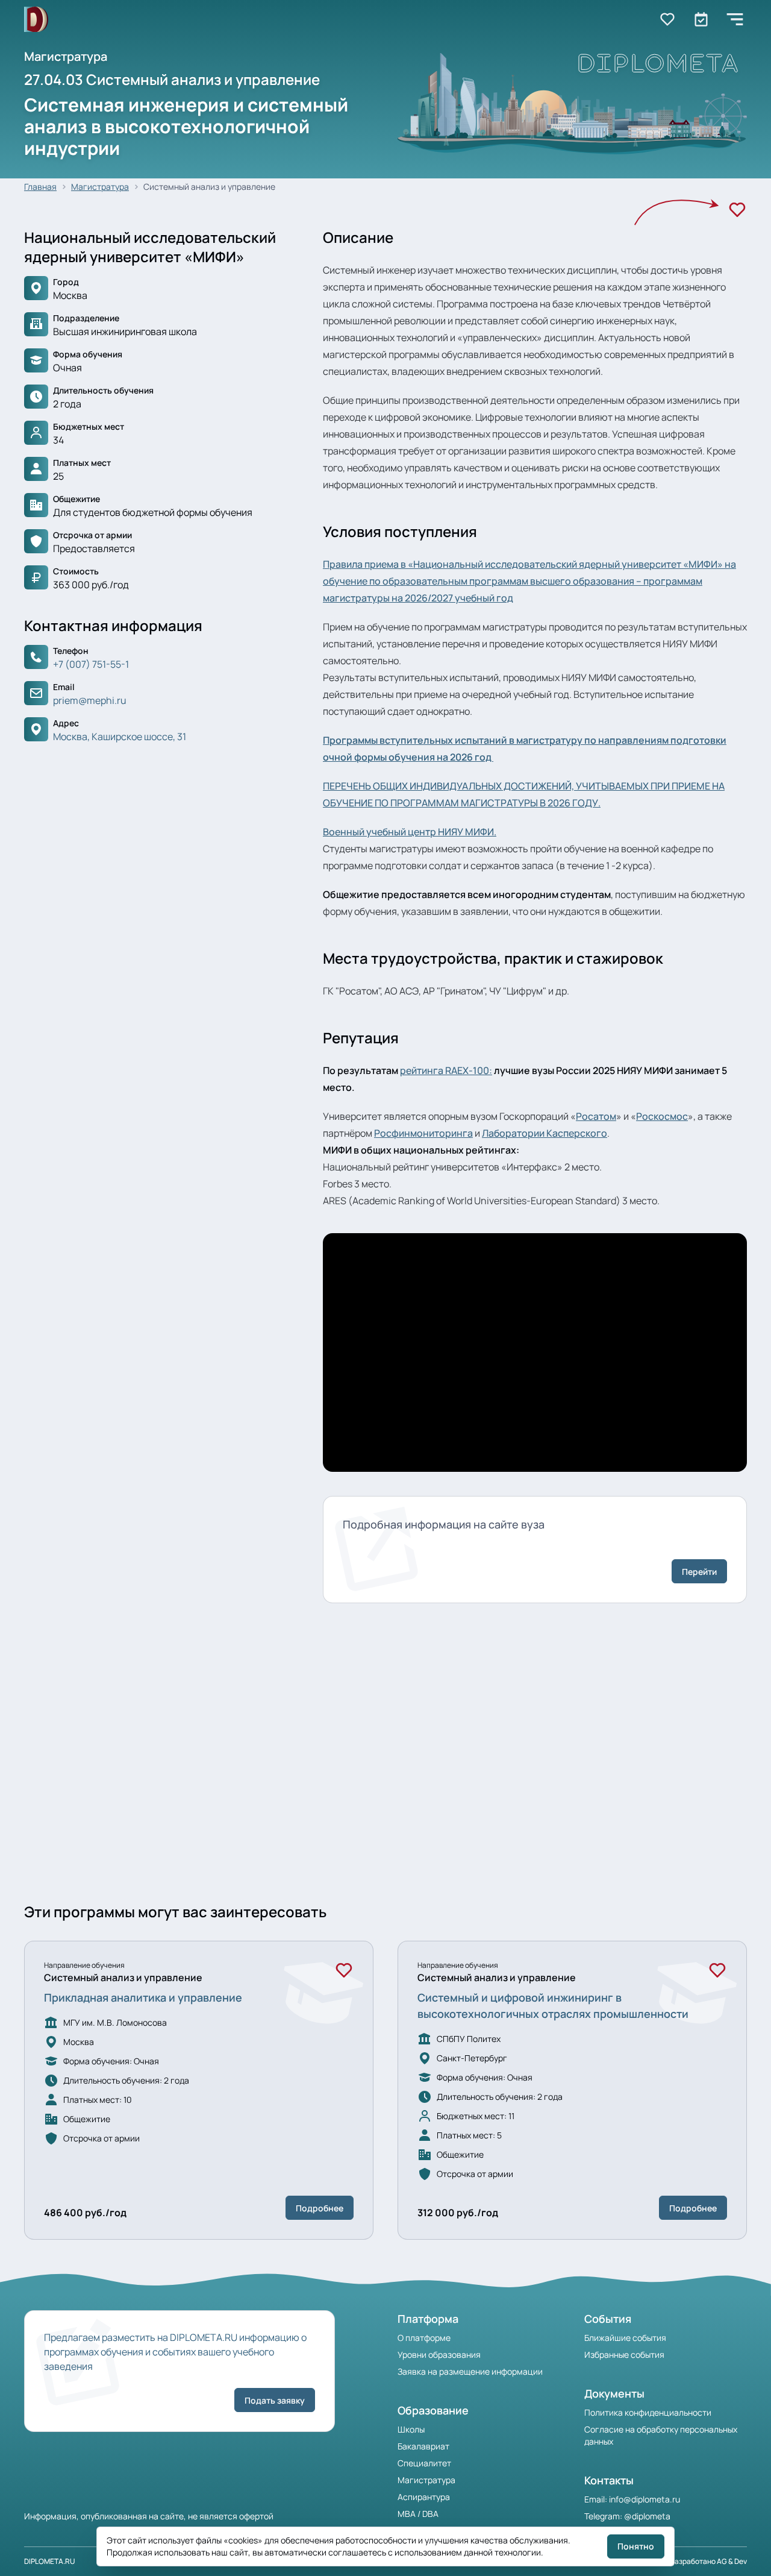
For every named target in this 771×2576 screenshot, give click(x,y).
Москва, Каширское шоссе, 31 (120, 737)
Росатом (596, 1116)
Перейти (699, 1572)
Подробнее (320, 2208)
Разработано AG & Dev (709, 2561)
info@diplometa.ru (645, 2499)
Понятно (636, 2546)
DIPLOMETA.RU (50, 2561)
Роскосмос (662, 1116)
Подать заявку (275, 2400)
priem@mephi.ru (90, 700)
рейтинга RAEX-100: (446, 1070)
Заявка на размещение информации (470, 2371)
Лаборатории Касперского (545, 1133)
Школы (411, 2429)
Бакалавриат (423, 2446)
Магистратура (100, 187)
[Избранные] (667, 19)
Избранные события (624, 2355)
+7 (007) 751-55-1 (91, 664)
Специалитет (424, 2463)
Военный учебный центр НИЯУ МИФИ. (410, 832)
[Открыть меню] (735, 19)
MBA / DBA (418, 2514)
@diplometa (647, 2516)
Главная (40, 187)
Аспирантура (424, 2497)
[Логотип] (36, 20)
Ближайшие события (625, 2338)
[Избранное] (737, 210)
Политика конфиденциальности (648, 2412)
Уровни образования (439, 2355)
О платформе (424, 2338)
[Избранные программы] (701, 19)
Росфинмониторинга (423, 1133)
